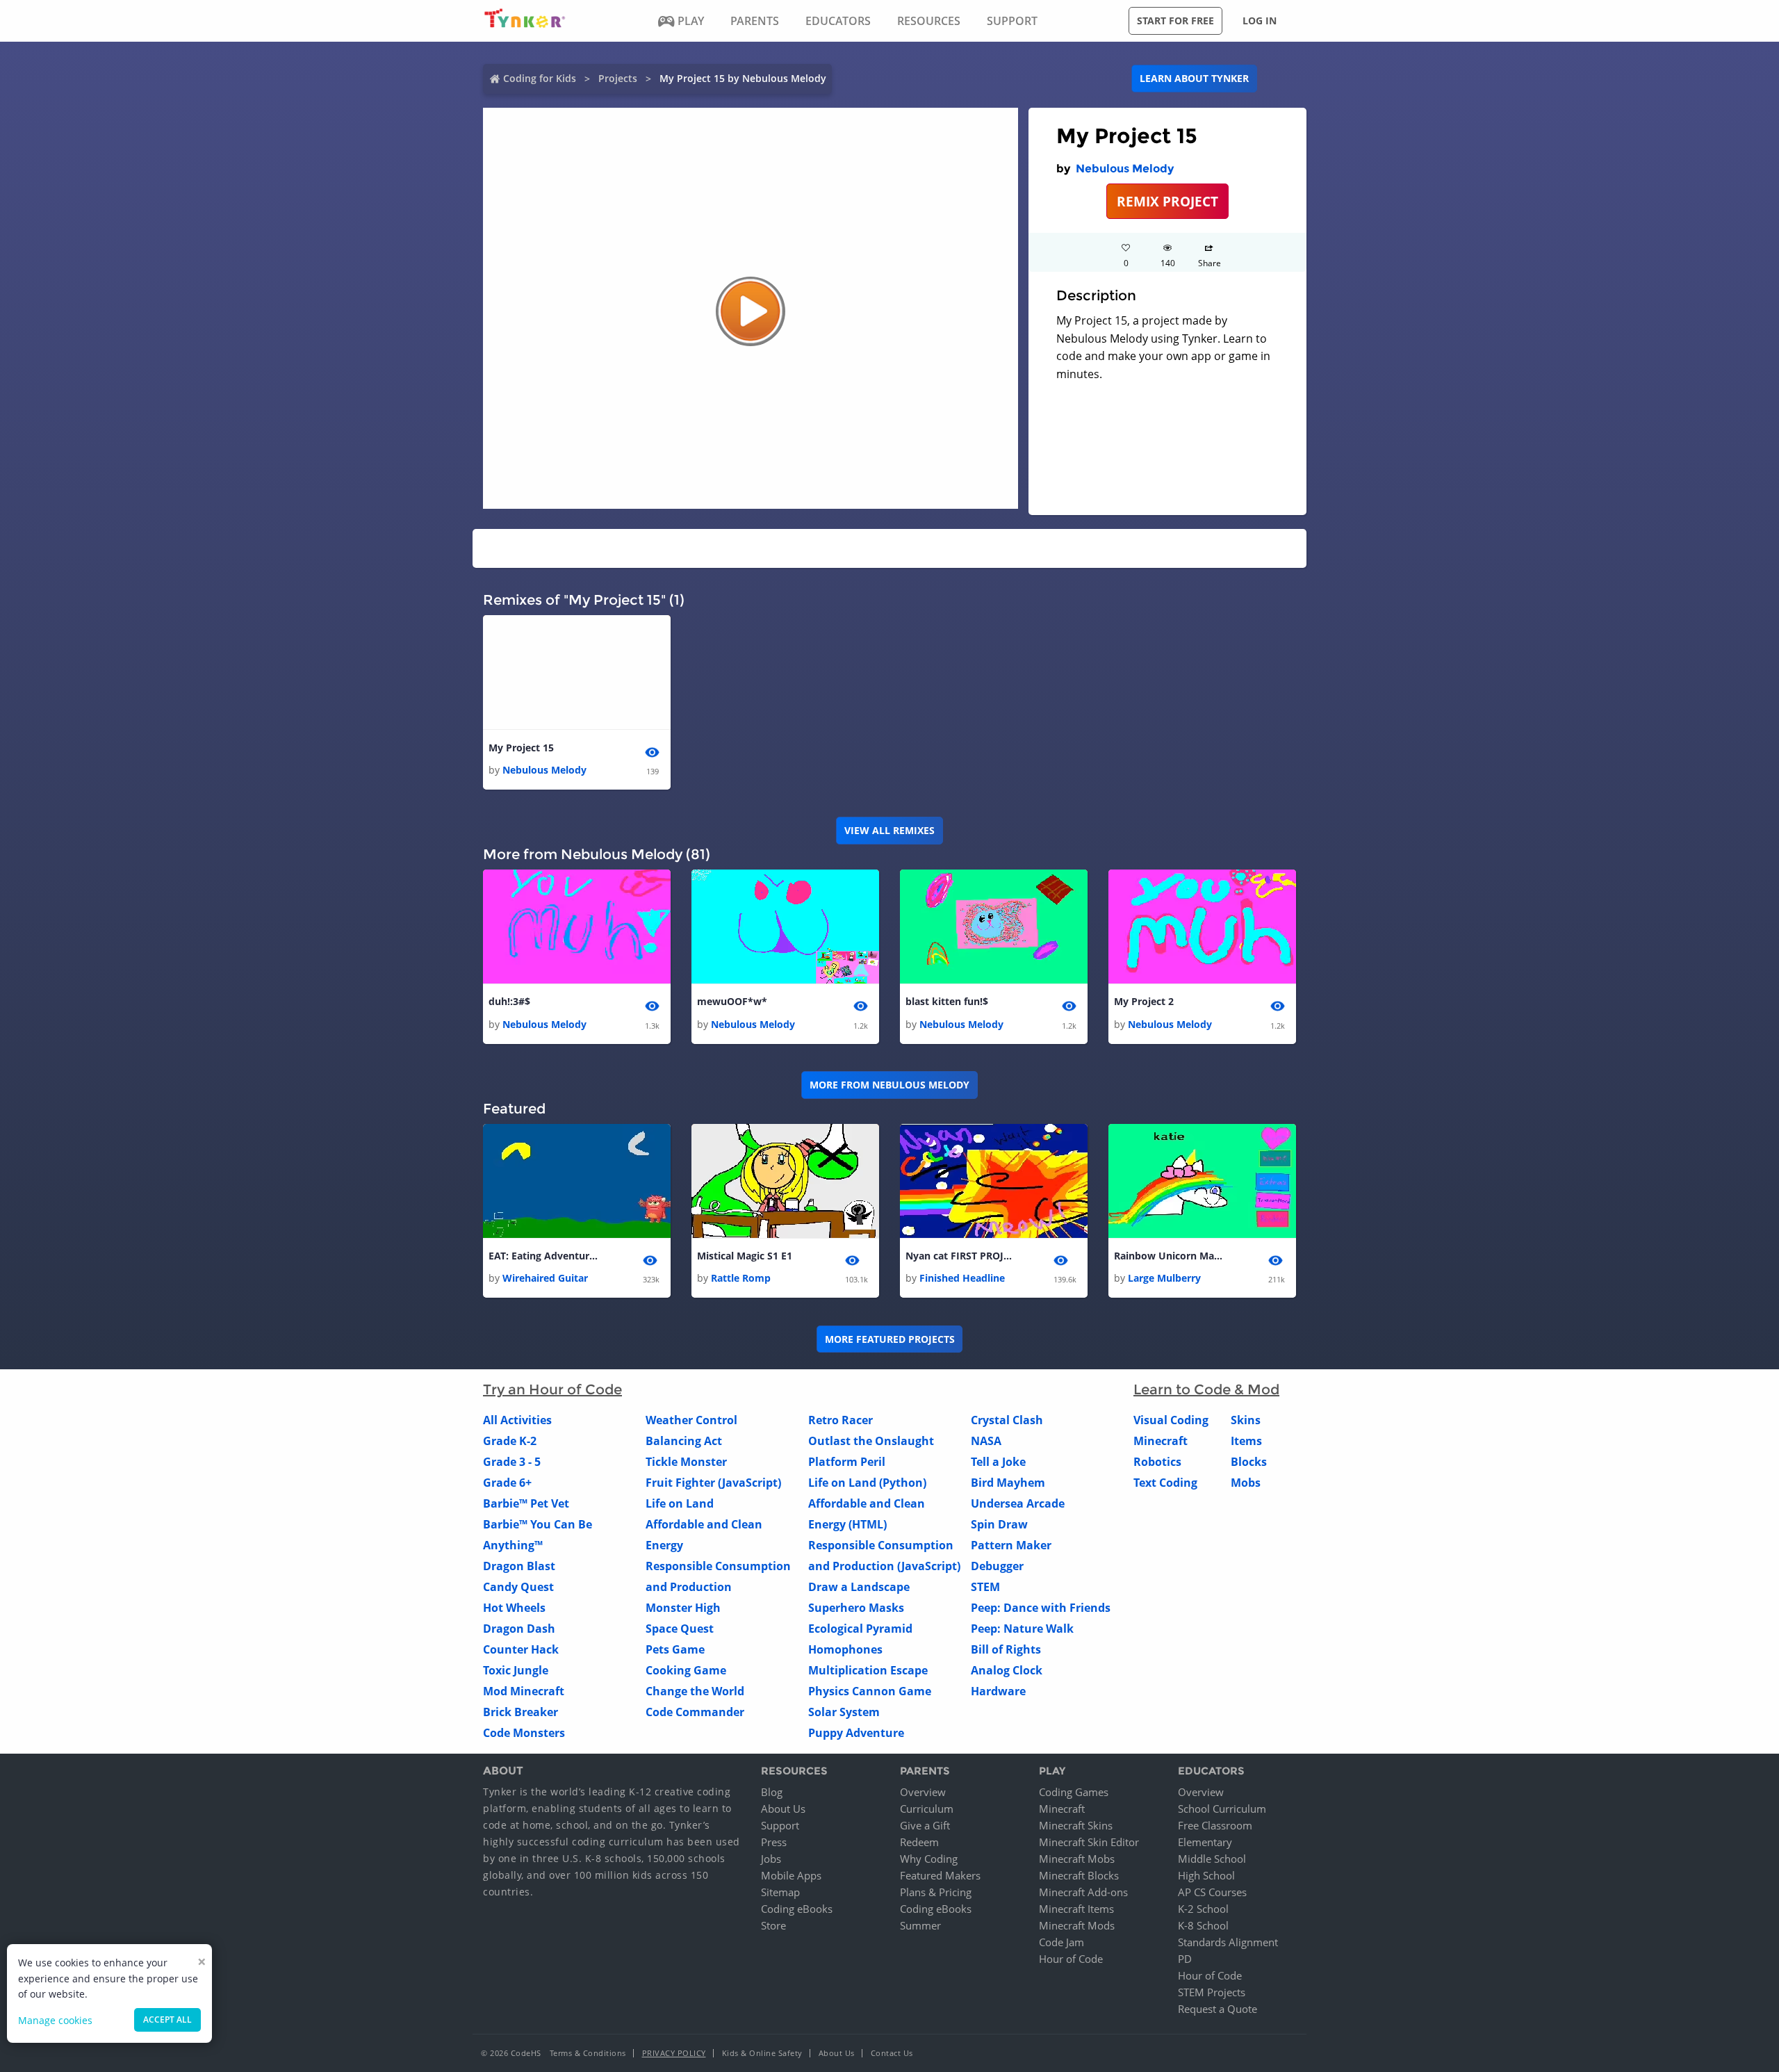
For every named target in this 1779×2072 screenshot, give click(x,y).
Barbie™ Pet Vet (526, 1503)
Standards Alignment (1228, 1942)
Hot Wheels (514, 1608)
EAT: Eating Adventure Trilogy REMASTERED (544, 1256)
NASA (986, 1441)
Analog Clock (1007, 1670)
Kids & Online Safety (762, 2053)
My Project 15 (521, 748)
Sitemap (780, 1892)
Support (780, 1825)
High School (1206, 1875)
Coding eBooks (797, 1909)
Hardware (998, 1691)
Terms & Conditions (588, 2053)
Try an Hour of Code (552, 1389)
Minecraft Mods (1077, 1925)
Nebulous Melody (1125, 169)
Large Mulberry (1164, 1278)
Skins (1246, 1420)
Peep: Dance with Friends (1041, 1608)
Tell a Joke (998, 1462)
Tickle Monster (686, 1462)
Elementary (1205, 1842)
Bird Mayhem (1008, 1483)
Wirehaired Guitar (545, 1278)
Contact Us (892, 2053)
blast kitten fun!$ (947, 1001)
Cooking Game (686, 1670)
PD (1185, 1959)
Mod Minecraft (524, 1691)
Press (774, 1842)
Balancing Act (684, 1441)
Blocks (1249, 1462)
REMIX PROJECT (1167, 201)
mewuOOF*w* (732, 1001)
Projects (618, 78)
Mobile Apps (791, 1875)
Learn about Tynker (1194, 78)
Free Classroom (1215, 1825)
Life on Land (680, 1503)
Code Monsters (524, 1733)
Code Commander (695, 1712)
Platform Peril (847, 1462)
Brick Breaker (520, 1712)
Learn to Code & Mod (1206, 1389)
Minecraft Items (1076, 1909)
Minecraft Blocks (1079, 1875)
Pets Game (675, 1649)
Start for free (1175, 21)
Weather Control (691, 1420)
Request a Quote (1218, 2009)
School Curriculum (1222, 1809)
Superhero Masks (856, 1608)
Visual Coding (1171, 1420)
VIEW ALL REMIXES (889, 830)
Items (1246, 1441)
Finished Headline (962, 1278)
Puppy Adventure (856, 1733)
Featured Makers (940, 1875)
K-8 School (1203, 1925)
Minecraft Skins (1076, 1825)
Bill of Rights (1006, 1649)
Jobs (771, 1859)
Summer (920, 1925)
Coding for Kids (540, 78)
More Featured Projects (890, 1339)
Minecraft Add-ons (1083, 1892)
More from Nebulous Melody (889, 1085)
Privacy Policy (674, 2053)
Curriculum (927, 1809)
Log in (1260, 21)
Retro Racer (841, 1420)
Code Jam (1061, 1942)
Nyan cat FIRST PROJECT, (961, 1256)
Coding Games (1074, 1792)
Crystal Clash (1007, 1420)
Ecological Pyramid (860, 1629)
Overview (923, 1792)
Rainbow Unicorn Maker (1170, 1256)
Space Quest (680, 1629)
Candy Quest (518, 1587)
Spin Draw (999, 1524)
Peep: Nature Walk (1022, 1629)
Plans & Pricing (936, 1892)
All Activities (517, 1420)
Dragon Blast (519, 1566)
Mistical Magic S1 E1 (745, 1256)
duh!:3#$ (509, 1001)
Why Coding (929, 1859)
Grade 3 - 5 (512, 1462)
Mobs (1246, 1483)
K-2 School (1203, 1909)
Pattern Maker (1011, 1545)
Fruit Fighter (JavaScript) (713, 1483)
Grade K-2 (510, 1441)
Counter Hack (521, 1649)
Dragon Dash (519, 1629)
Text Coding (1165, 1483)
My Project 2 (1144, 1001)
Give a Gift (925, 1825)
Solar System (844, 1712)
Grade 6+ (507, 1483)
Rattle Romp (741, 1278)
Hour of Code (1071, 1959)
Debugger (997, 1566)
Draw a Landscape (859, 1587)
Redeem (919, 1842)
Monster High (683, 1608)
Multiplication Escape (868, 1670)
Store (773, 1925)
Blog (772, 1792)
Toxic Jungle (516, 1670)
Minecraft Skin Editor (1089, 1842)
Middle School (1212, 1859)
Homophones (845, 1649)
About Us (783, 1809)
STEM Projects (1212, 1992)
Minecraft (1161, 1441)
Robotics (1157, 1462)
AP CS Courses (1212, 1892)
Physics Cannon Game (870, 1691)
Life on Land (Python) (867, 1483)
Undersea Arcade (1018, 1503)
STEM (985, 1587)
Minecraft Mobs (1077, 1859)
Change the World (695, 1691)
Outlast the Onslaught (871, 1441)
